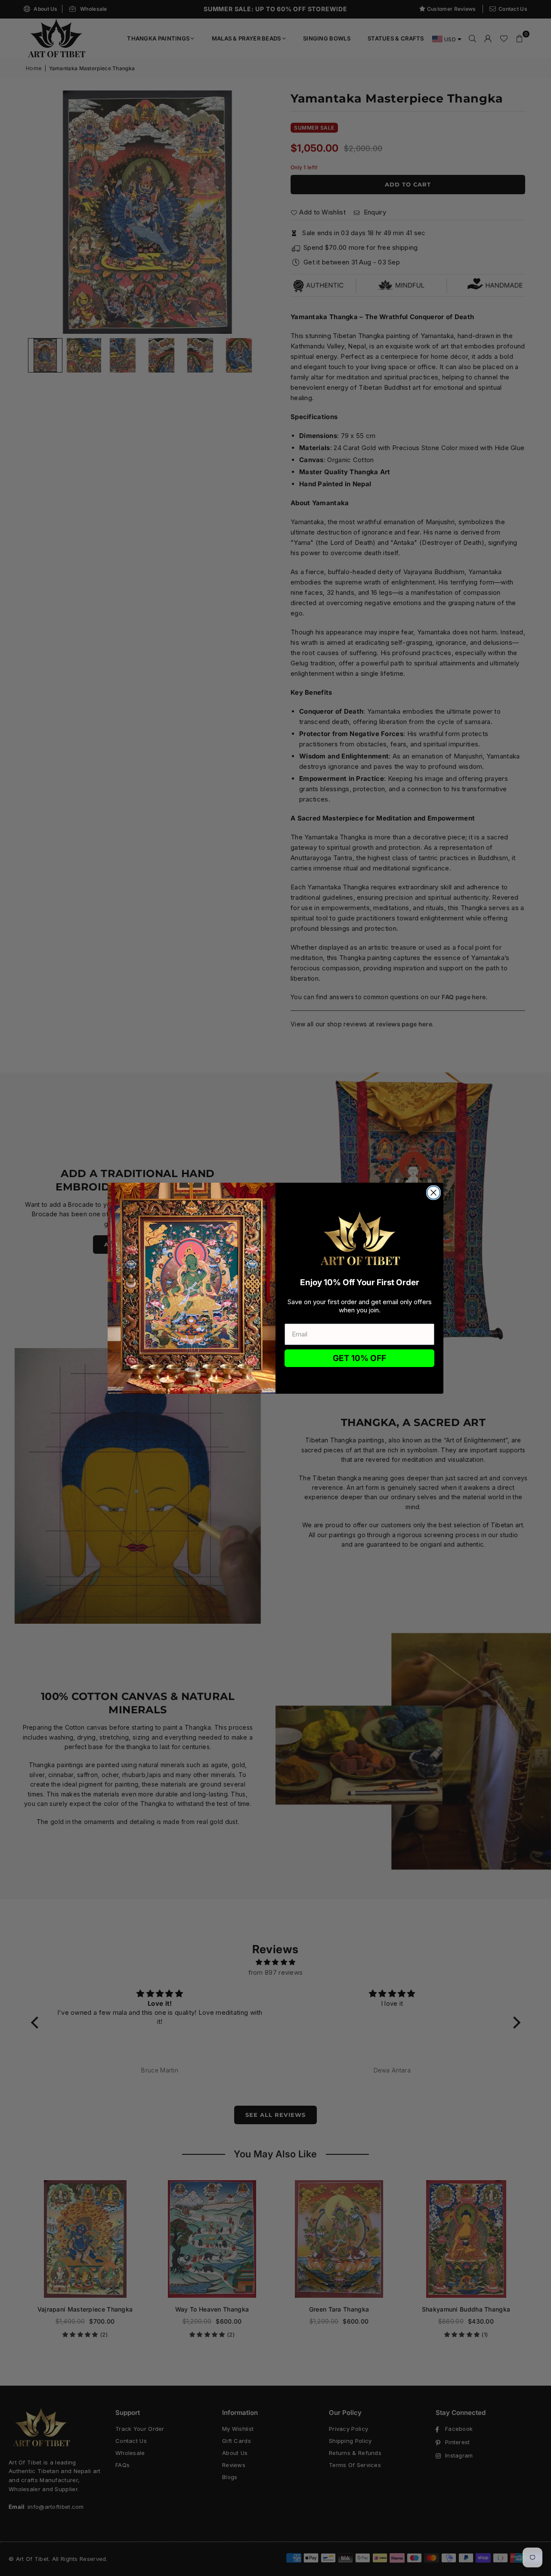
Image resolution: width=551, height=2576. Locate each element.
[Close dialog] (433, 1193)
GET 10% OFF (359, 1358)
